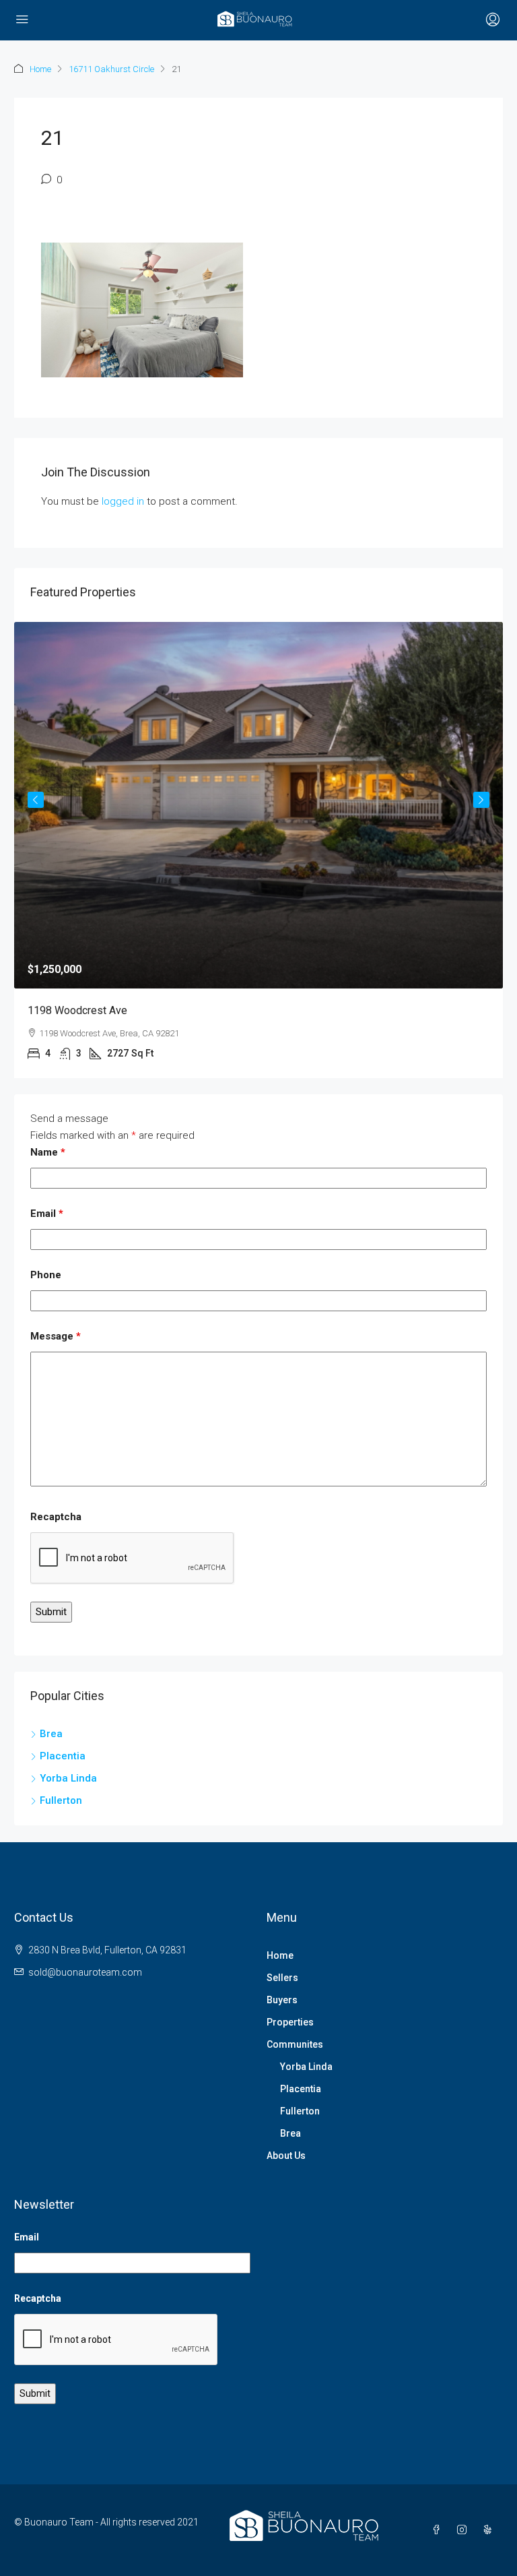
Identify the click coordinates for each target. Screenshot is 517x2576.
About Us (286, 2156)
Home (40, 69)
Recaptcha (56, 1517)
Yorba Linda (306, 2067)
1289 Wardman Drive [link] (77, 1010)
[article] (258, 850)
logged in (123, 501)
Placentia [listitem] (63, 1756)
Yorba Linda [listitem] (68, 1778)
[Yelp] (490, 2530)
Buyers (282, 2000)
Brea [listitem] (51, 1734)
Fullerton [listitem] (61, 1800)
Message (56, 1336)
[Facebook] (439, 2530)
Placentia (301, 2089)
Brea (290, 2133)
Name (48, 1152)
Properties (290, 2022)
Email (47, 1214)
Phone (46, 1275)
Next (481, 800)
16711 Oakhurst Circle (111, 69)
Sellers (282, 1978)
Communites (295, 2044)
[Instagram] (464, 2530)
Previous (36, 800)
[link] (258, 806)
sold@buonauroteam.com (85, 1972)
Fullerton (300, 2111)
